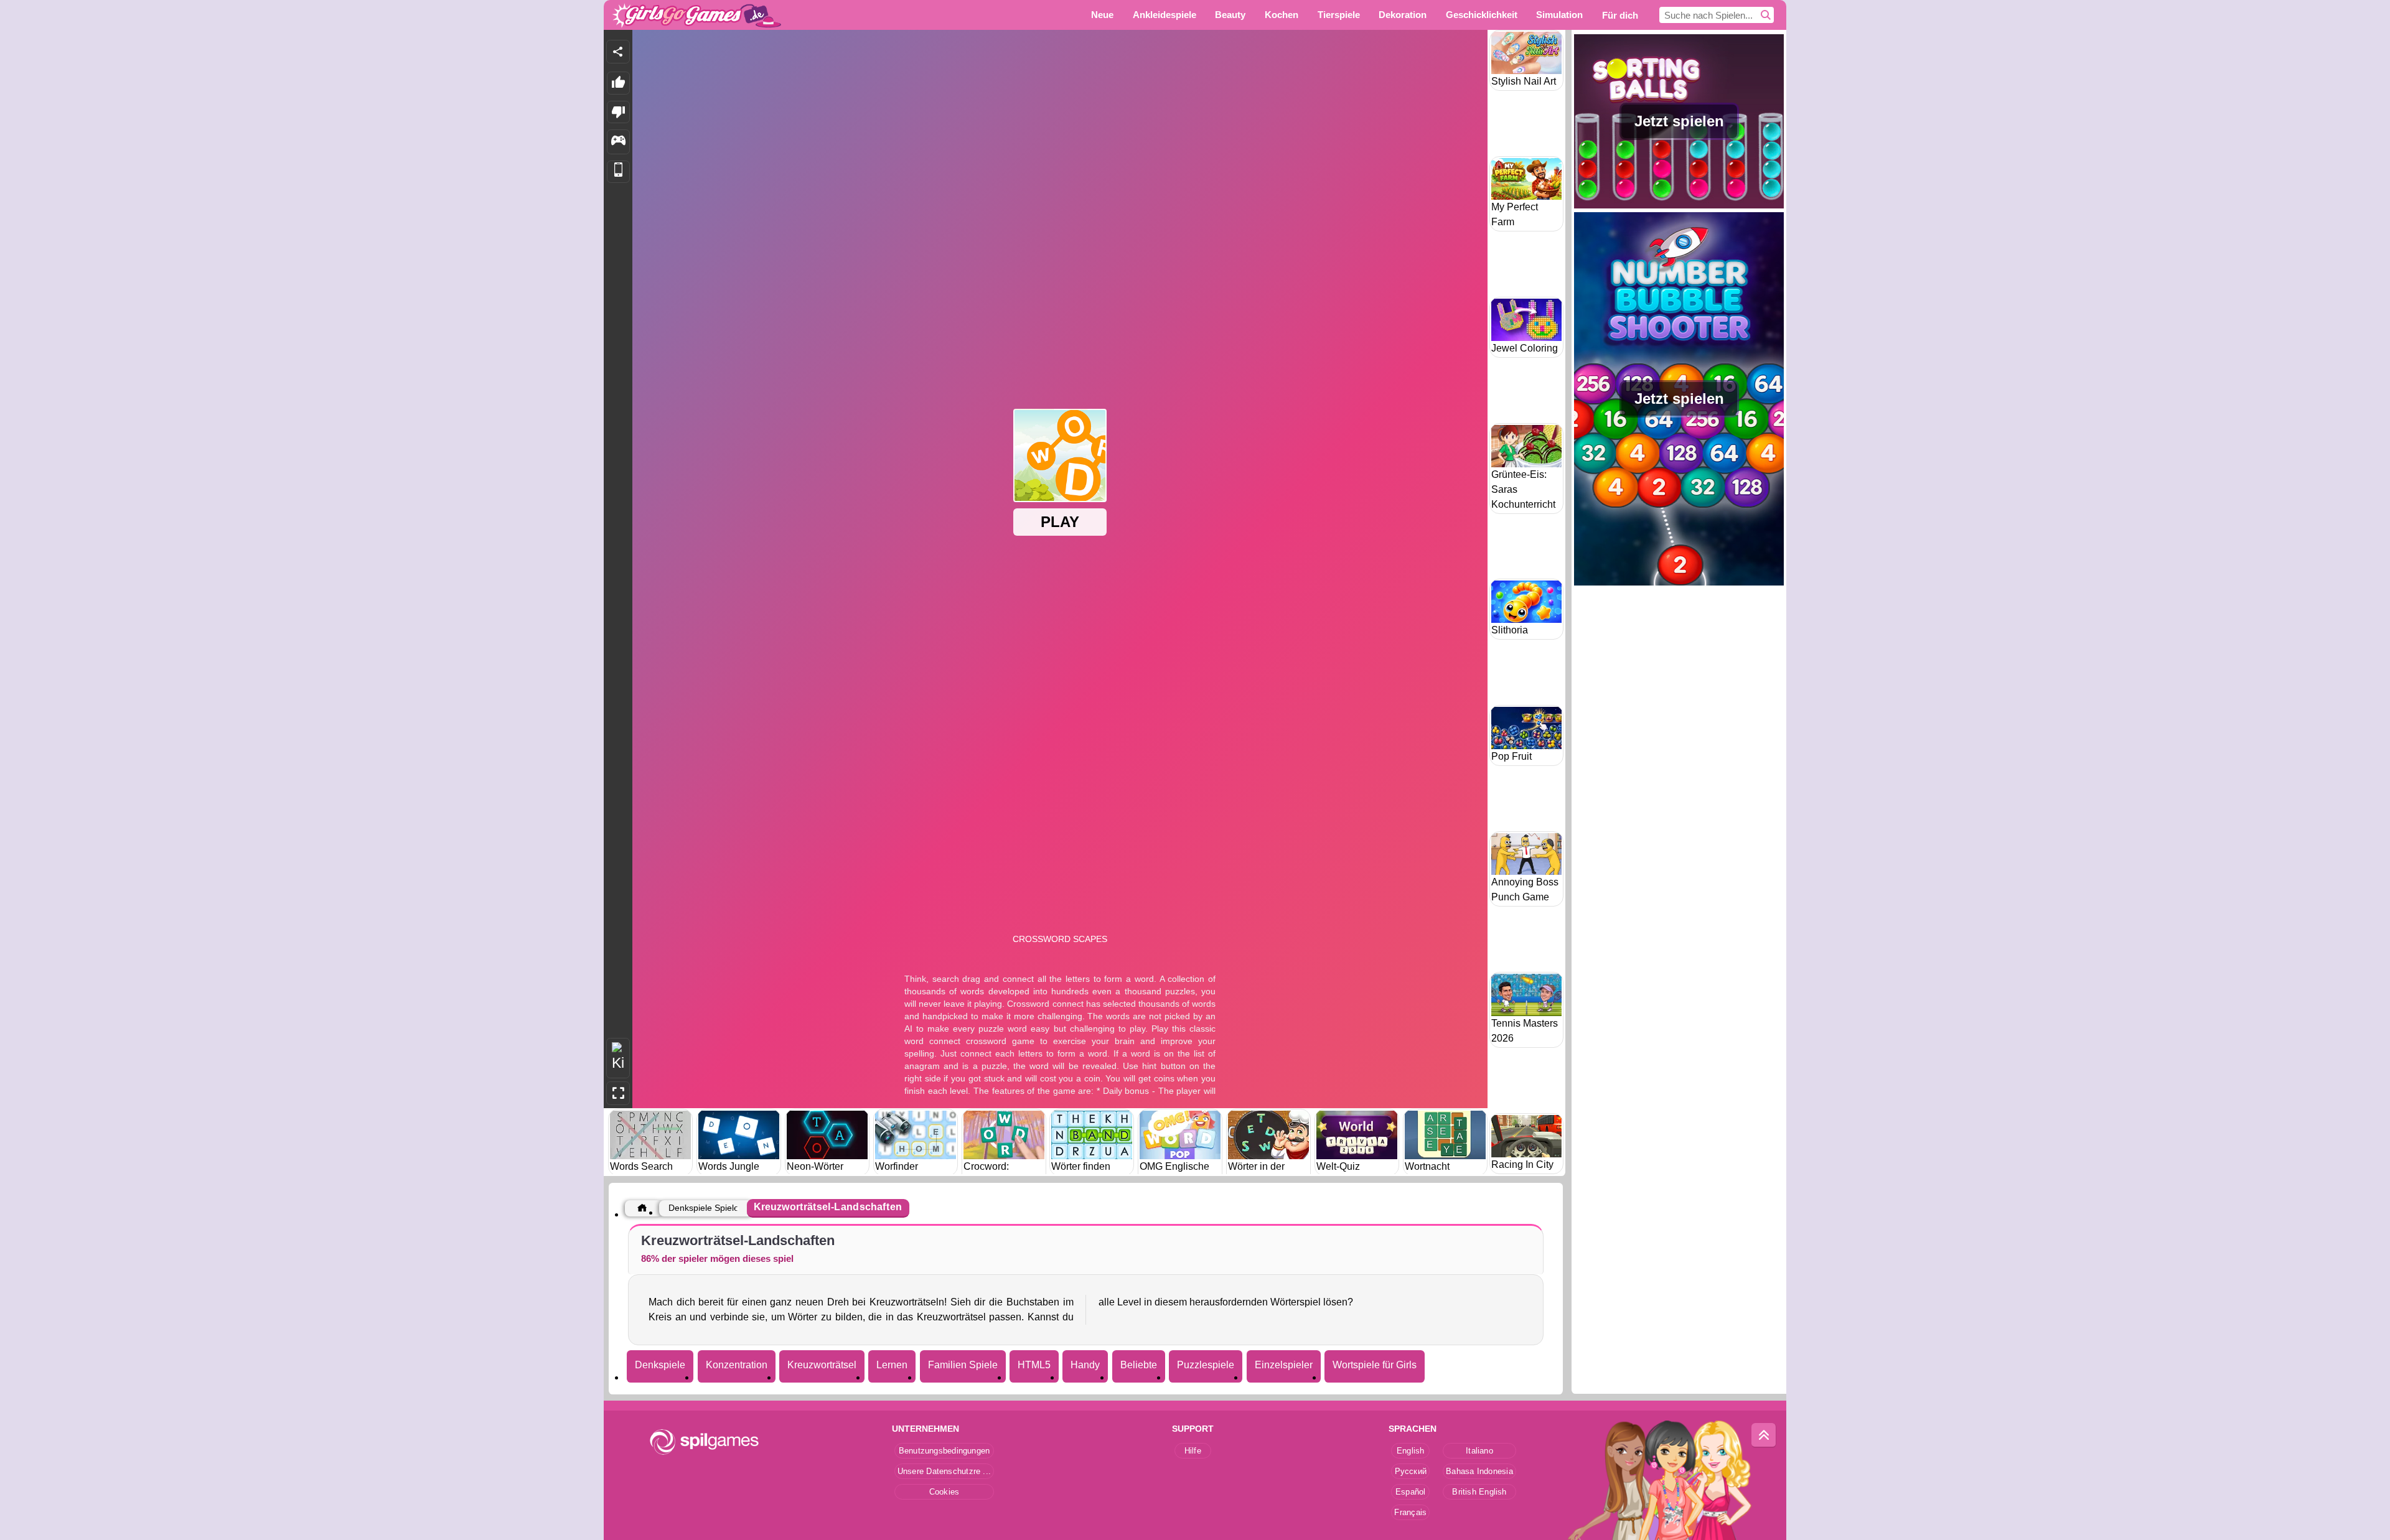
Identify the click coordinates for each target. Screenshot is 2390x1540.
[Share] (618, 52)
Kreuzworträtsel (822, 1365)
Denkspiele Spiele (704, 1208)
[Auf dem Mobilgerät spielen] (618, 172)
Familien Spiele (963, 1365)
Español (1411, 1492)
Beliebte (1139, 1365)
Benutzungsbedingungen (944, 1451)
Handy (1085, 1365)
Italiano (1479, 1451)
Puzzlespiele (1206, 1365)
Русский (1411, 1471)
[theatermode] (618, 1058)
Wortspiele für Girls (1375, 1365)
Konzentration (737, 1365)
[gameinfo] (618, 142)
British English (1479, 1492)
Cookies (944, 1492)
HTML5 (1034, 1365)
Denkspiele (660, 1365)
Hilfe (1193, 1451)
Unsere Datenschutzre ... (944, 1471)
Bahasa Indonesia (1479, 1471)
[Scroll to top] (1764, 1435)
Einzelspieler (1284, 1365)
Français (1410, 1512)
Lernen (892, 1365)
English (1411, 1451)
